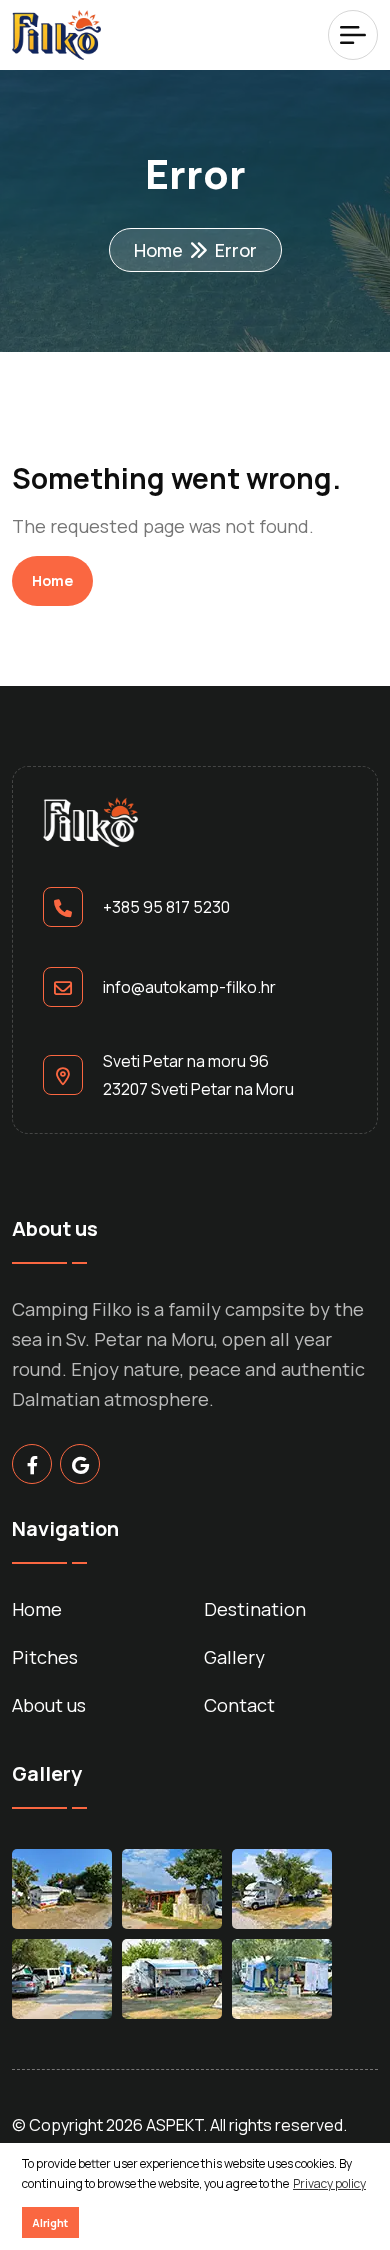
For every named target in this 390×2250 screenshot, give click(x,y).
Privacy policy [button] (329, 2183)
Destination (255, 1609)
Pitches (45, 1657)
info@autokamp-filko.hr (189, 987)
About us (49, 1705)
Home (158, 250)
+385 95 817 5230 (166, 907)
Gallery (234, 1657)
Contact (239, 1705)
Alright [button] (50, 2222)
